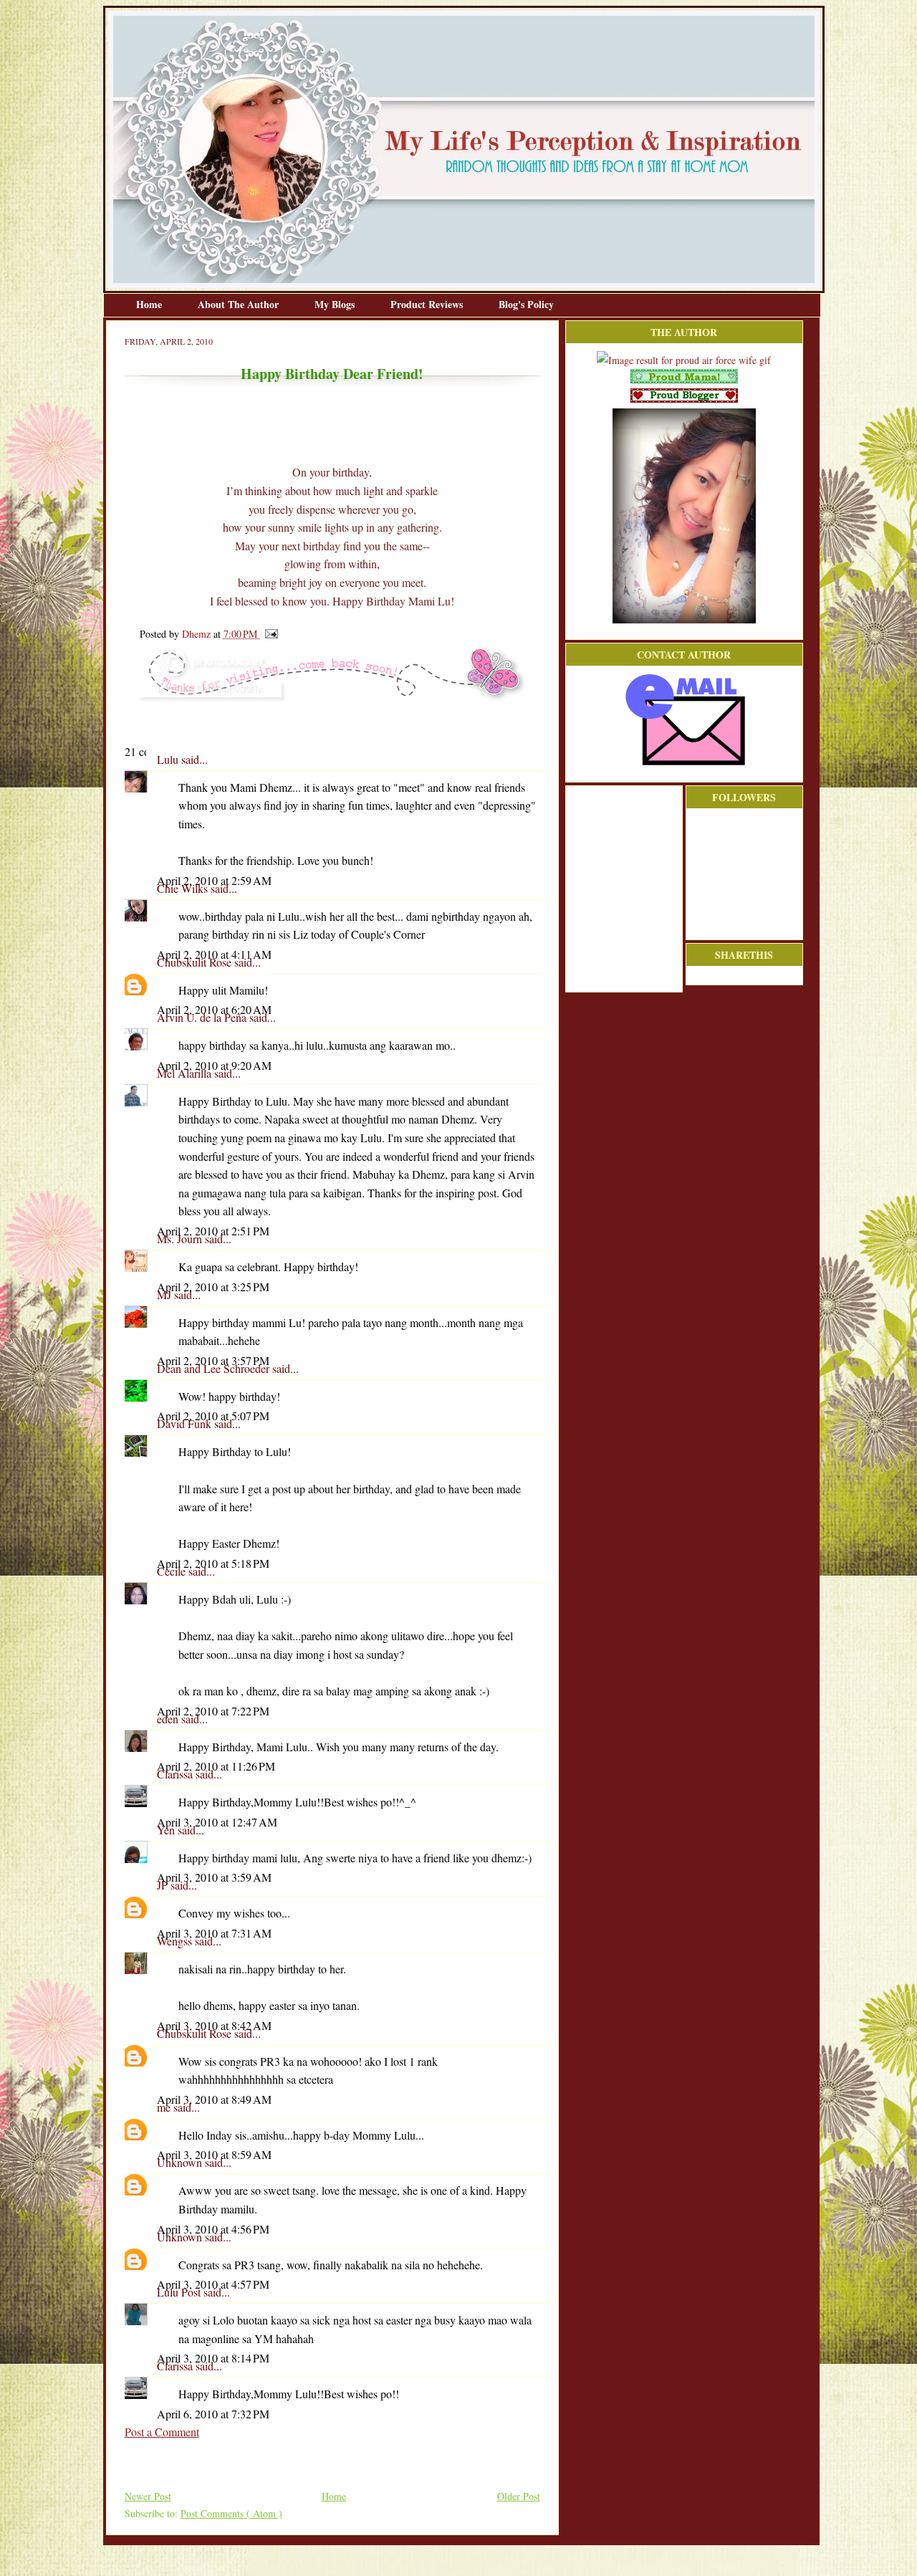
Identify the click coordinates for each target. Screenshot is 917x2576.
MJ (165, 1294)
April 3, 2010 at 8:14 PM (213, 2358)
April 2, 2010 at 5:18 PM (213, 1563)
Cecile (173, 1571)
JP (164, 1885)
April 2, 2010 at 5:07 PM (213, 1416)
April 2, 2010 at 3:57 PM (213, 1360)
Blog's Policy (526, 304)
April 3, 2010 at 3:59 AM (214, 1877)
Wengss (176, 1941)
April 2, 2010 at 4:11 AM (214, 954)
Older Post (519, 2496)
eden (169, 1719)
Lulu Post (180, 2292)
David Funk (186, 1423)
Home (150, 304)
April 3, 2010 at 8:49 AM (214, 2099)
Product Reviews (428, 304)
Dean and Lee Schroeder (215, 1368)
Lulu (169, 759)
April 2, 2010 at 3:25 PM (213, 1287)
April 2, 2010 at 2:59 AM (214, 880)
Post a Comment (162, 2432)
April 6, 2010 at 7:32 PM (213, 2414)
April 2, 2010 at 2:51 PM (213, 1231)
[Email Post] (269, 634)
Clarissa (176, 1774)
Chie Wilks (184, 888)
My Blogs (336, 304)
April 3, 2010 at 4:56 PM (213, 2229)
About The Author (240, 304)
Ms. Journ (181, 1239)
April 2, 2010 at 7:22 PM (213, 1711)
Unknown (181, 2162)
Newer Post (148, 2496)
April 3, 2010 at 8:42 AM (214, 2025)
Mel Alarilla (186, 1073)
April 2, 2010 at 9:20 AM (214, 1065)
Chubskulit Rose (196, 962)
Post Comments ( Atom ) (231, 2513)
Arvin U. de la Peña (203, 1017)
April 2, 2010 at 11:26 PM (216, 1766)
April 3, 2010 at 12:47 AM (217, 1822)
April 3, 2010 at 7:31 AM (214, 1933)
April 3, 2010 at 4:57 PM (213, 2284)
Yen (167, 1830)
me (165, 2107)
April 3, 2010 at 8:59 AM (214, 2154)
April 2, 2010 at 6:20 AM (214, 1009)
